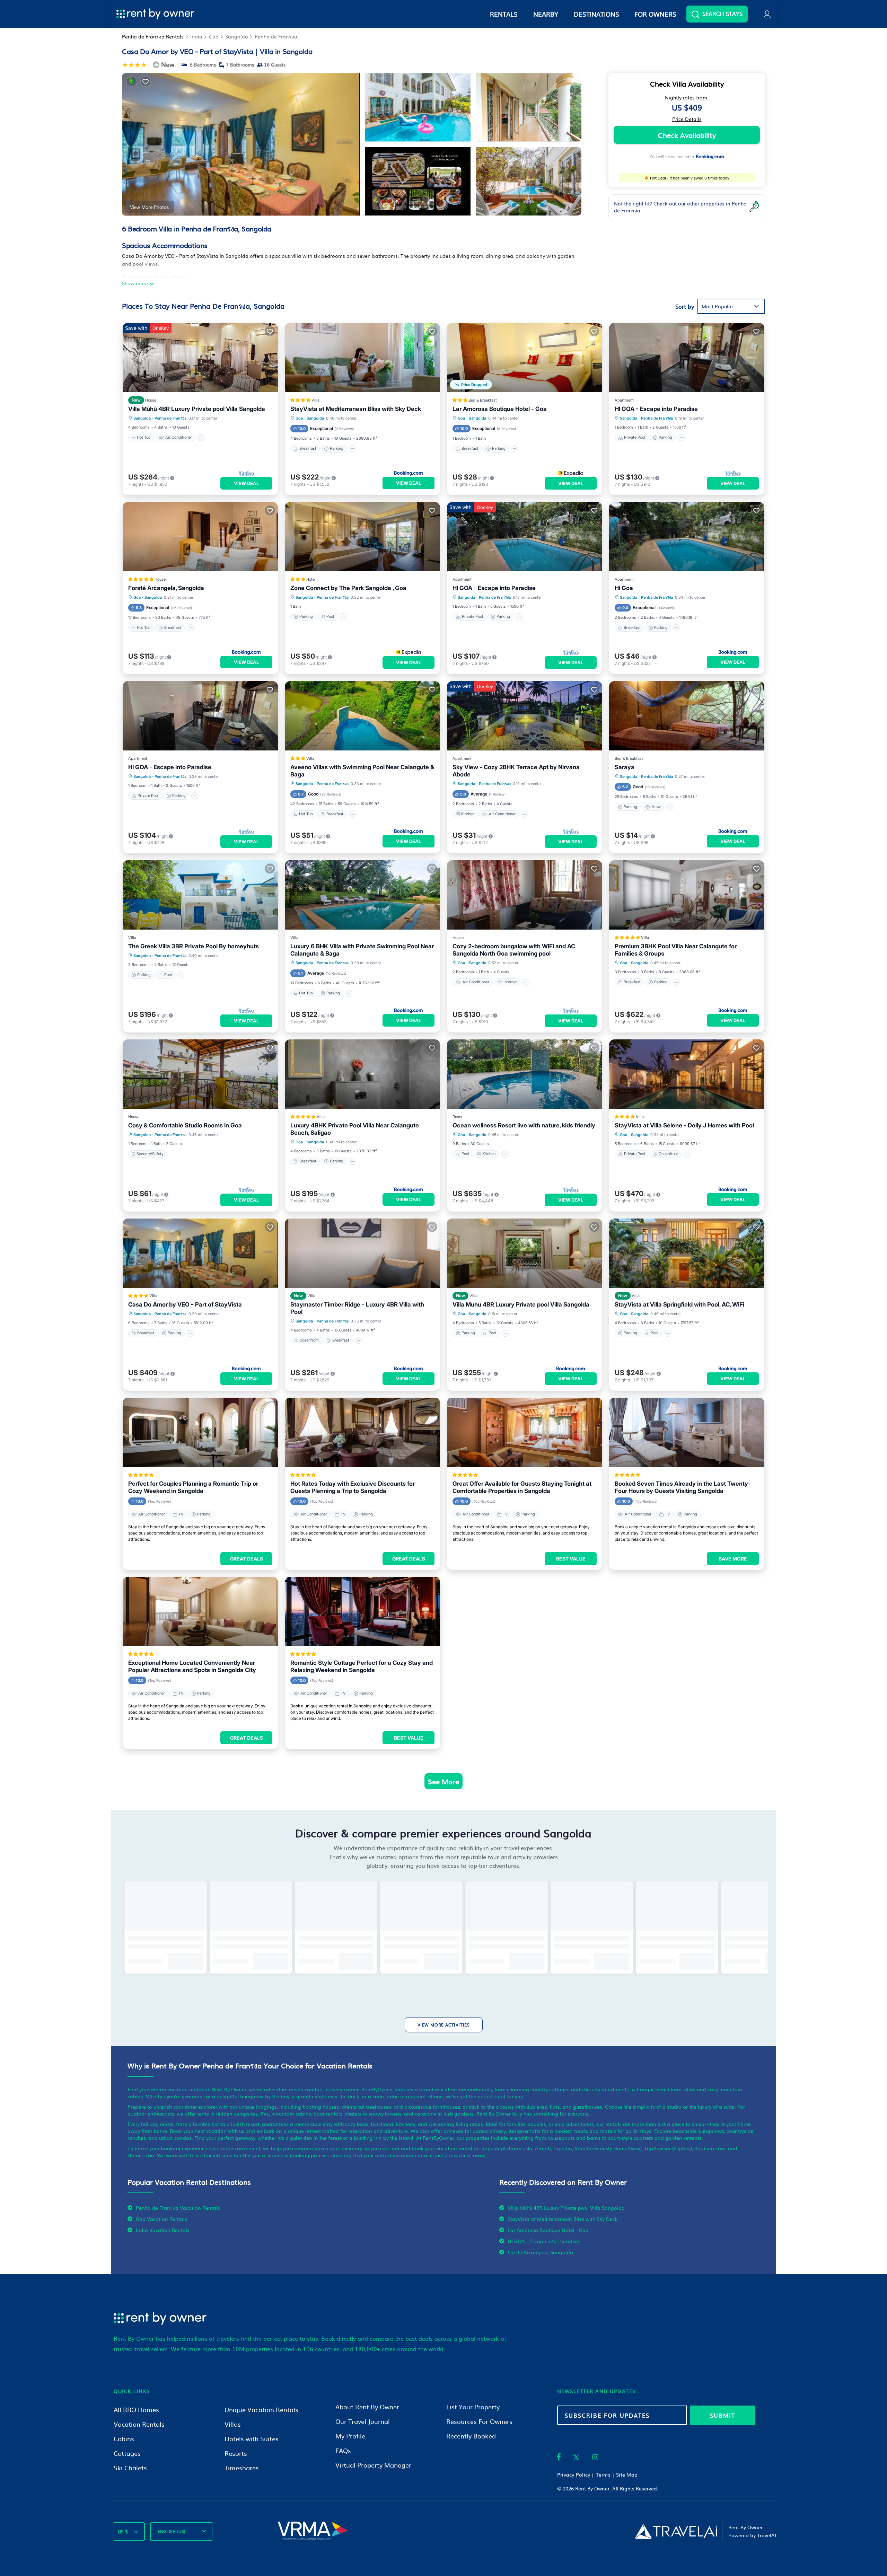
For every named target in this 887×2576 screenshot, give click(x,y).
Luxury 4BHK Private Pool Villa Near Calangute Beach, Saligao (355, 1129)
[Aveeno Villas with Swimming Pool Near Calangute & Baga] (362, 716)
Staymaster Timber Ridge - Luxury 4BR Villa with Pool (357, 1308)
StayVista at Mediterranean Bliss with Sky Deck (356, 409)
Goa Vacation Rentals (161, 2219)
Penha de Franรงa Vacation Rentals (178, 2208)
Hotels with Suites (252, 2439)
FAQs (343, 2450)
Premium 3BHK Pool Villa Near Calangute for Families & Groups (676, 950)
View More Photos (149, 207)
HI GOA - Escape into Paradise (656, 409)
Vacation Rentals (139, 2424)
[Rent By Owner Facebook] (559, 2458)
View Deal (246, 483)
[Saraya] (687, 716)
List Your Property (473, 2407)
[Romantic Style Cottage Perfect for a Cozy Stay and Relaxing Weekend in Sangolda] (362, 1611)
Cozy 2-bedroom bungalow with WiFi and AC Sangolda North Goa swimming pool (514, 950)
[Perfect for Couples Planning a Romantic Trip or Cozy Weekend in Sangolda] (200, 1432)
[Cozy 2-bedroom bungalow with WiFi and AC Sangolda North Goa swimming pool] (525, 895)
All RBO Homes (136, 2410)
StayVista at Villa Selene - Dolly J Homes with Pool (684, 1125)
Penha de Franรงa (276, 36)
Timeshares (242, 2468)
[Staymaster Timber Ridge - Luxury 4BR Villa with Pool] (362, 1253)
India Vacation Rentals (163, 2230)
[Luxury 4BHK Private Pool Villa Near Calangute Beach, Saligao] (362, 1074)
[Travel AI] (676, 2531)
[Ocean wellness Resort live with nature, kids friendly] (525, 1074)
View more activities (444, 2025)
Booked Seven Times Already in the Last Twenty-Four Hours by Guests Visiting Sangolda (683, 1487)
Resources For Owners (479, 2421)
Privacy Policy (574, 2474)
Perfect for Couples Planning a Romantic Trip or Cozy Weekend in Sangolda (193, 1487)
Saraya (625, 767)
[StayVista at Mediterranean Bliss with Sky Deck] (362, 358)
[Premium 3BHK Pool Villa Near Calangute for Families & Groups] (687, 895)
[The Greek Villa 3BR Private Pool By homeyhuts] (200, 895)
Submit (723, 2415)
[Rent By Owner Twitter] (576, 2458)
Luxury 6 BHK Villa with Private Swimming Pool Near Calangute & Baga (362, 950)
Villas (233, 2424)
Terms (603, 2474)
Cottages (127, 2453)
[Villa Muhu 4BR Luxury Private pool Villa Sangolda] (525, 1253)
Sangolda (237, 36)
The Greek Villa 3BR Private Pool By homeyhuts (194, 946)
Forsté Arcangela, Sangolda (166, 588)
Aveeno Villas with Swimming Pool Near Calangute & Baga (362, 771)
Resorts (236, 2453)
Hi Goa (624, 588)
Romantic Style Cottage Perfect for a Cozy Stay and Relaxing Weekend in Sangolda (362, 1666)
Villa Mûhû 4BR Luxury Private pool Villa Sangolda (197, 409)
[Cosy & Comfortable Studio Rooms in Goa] (200, 1074)
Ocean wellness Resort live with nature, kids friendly (524, 1125)
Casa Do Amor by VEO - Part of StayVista (185, 1304)
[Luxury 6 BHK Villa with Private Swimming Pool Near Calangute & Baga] (362, 895)
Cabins (124, 2439)
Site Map (627, 2474)
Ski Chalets (130, 2468)
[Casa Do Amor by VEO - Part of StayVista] (200, 1253)
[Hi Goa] (687, 537)
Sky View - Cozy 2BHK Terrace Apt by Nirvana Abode (516, 771)
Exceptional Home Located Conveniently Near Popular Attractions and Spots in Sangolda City (192, 1666)
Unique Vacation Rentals (261, 2410)
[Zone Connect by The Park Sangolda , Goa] (362, 537)
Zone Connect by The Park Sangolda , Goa (348, 588)
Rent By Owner (592, 2488)
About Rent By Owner (367, 2407)
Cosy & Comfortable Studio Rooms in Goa (185, 1125)
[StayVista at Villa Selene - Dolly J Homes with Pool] (687, 1074)
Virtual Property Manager (373, 2465)
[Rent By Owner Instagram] (595, 2458)
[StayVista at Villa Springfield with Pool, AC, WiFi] (687, 1253)
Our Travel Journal (363, 2421)
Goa (214, 36)
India (196, 36)
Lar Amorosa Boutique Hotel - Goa (500, 409)
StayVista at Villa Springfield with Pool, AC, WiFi (679, 1304)
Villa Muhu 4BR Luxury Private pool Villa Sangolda (521, 1304)
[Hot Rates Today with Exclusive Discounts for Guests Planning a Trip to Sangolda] (362, 1432)
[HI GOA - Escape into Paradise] (687, 358)
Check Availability (687, 135)
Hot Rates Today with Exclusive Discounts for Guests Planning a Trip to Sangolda (353, 1487)
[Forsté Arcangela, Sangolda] (200, 537)
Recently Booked (471, 2436)
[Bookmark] (146, 81)
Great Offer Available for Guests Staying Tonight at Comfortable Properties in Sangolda (522, 1487)
